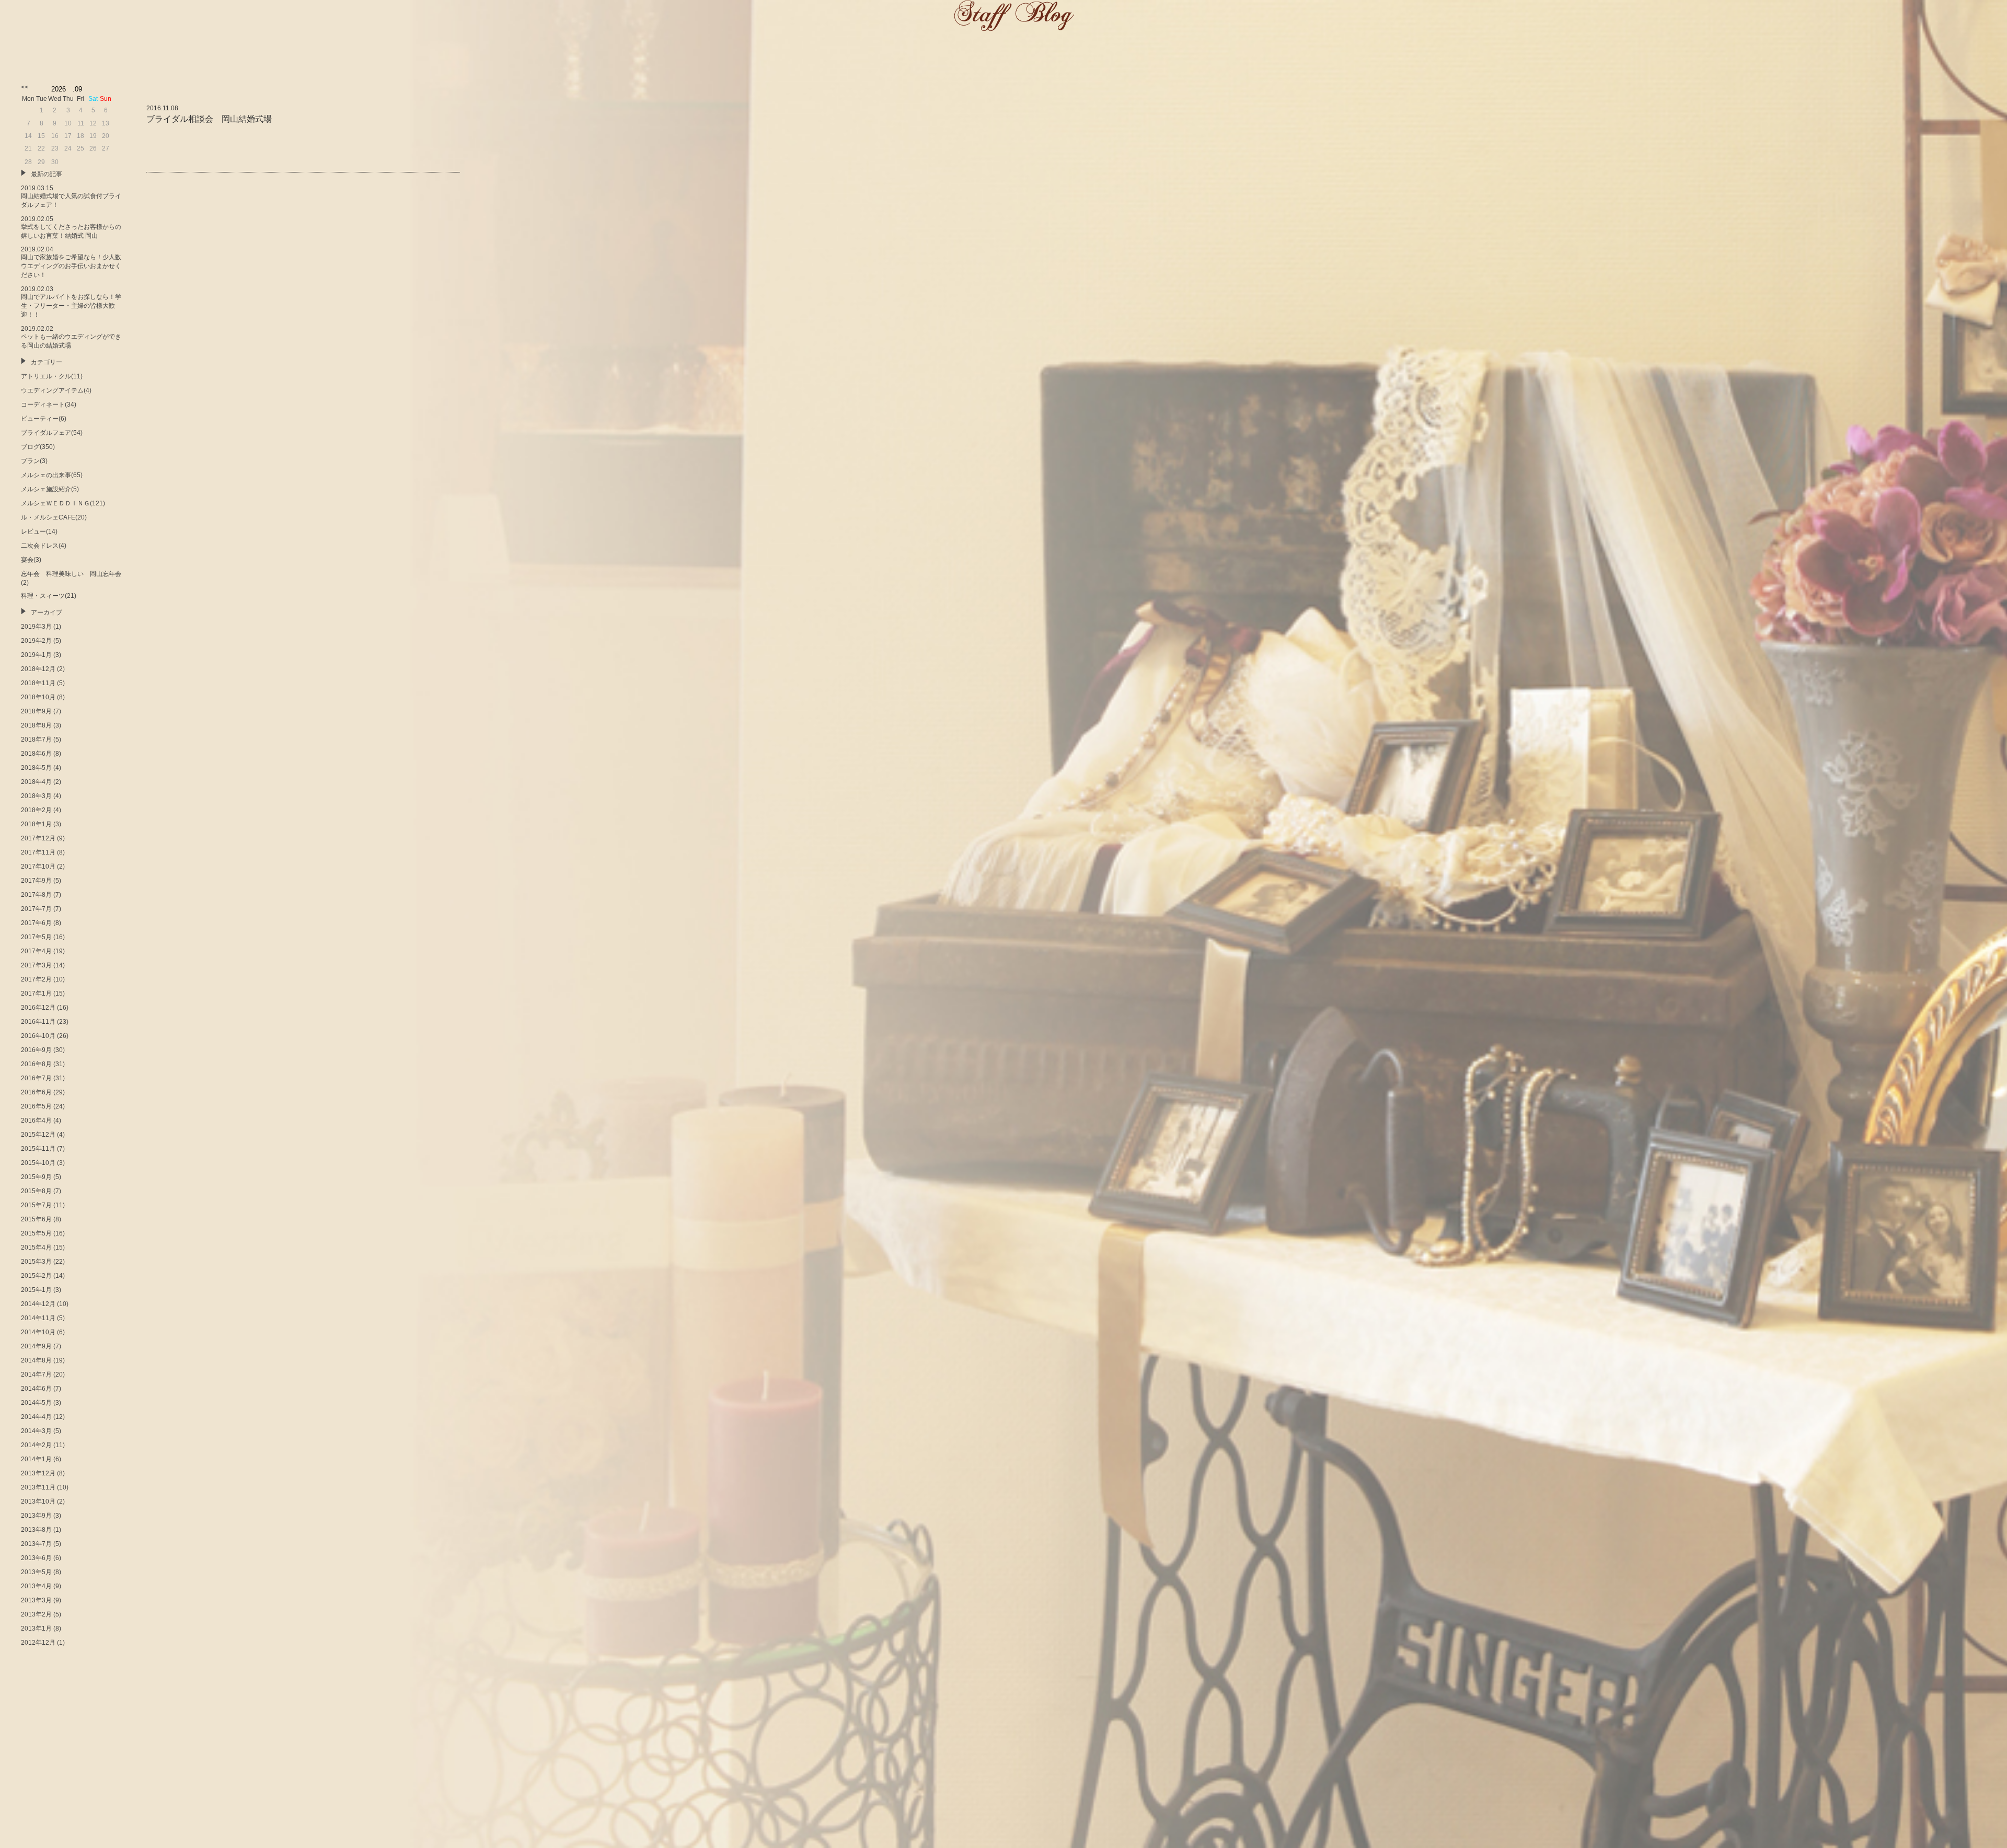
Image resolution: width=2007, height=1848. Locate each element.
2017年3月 (36, 965)
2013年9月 (36, 1516)
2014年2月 (36, 1445)
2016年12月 (38, 1008)
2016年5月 (36, 1106)
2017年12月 (38, 838)
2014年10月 (38, 1332)
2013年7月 (36, 1544)
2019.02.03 (71, 302)
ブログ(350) (38, 447)
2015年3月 (36, 1262)
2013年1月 (36, 1628)
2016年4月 (36, 1121)
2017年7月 (36, 909)
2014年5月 (36, 1403)
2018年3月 (36, 796)
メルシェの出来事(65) (52, 475)
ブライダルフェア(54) (52, 433)
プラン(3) (34, 461)
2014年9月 (36, 1346)
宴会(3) (31, 560)
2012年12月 (38, 1643)
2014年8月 (36, 1360)
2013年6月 (36, 1558)
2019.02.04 (71, 262)
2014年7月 (36, 1375)
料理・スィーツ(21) (49, 596)
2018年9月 (36, 711)
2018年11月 (38, 683)
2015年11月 (38, 1149)
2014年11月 (38, 1318)
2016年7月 (36, 1078)
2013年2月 (36, 1614)
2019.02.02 (71, 337)
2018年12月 (38, 669)
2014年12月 (38, 1304)
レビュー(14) (39, 532)
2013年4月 (36, 1586)
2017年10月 (38, 867)
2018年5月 (36, 768)
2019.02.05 (71, 227)
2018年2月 (36, 810)
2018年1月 (36, 824)
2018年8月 (36, 725)
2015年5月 (36, 1233)
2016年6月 (36, 1092)
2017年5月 (36, 937)
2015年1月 (36, 1290)
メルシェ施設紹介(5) (50, 489)
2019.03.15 (71, 197)
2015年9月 (36, 1177)
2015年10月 (38, 1163)
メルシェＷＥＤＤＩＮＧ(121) (63, 503)
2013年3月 (36, 1600)
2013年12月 (38, 1473)
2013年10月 (38, 1501)
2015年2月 (36, 1276)
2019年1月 (36, 655)
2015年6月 (36, 1219)
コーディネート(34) (49, 405)
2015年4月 (36, 1248)
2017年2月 (36, 979)
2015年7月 (36, 1205)
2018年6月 (36, 754)
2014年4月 (36, 1417)
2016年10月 (38, 1036)
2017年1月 (36, 994)
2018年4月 (36, 782)
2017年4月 (36, 951)
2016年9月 (36, 1050)
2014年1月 (36, 1459)
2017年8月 (36, 895)
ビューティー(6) (44, 419)
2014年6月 (36, 1389)
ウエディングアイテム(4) (56, 390)
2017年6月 (36, 923)
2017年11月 (38, 852)
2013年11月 (38, 1487)
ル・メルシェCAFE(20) (54, 517)
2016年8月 (36, 1064)
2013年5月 (36, 1572)
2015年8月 (36, 1191)
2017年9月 (36, 881)
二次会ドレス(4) (44, 546)
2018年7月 (36, 740)
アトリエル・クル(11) (52, 376)
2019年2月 (36, 641)
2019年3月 (36, 627)
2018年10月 (38, 697)
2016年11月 (38, 1022)
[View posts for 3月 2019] (25, 87)
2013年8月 (36, 1530)
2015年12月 (38, 1135)
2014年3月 (36, 1431)
